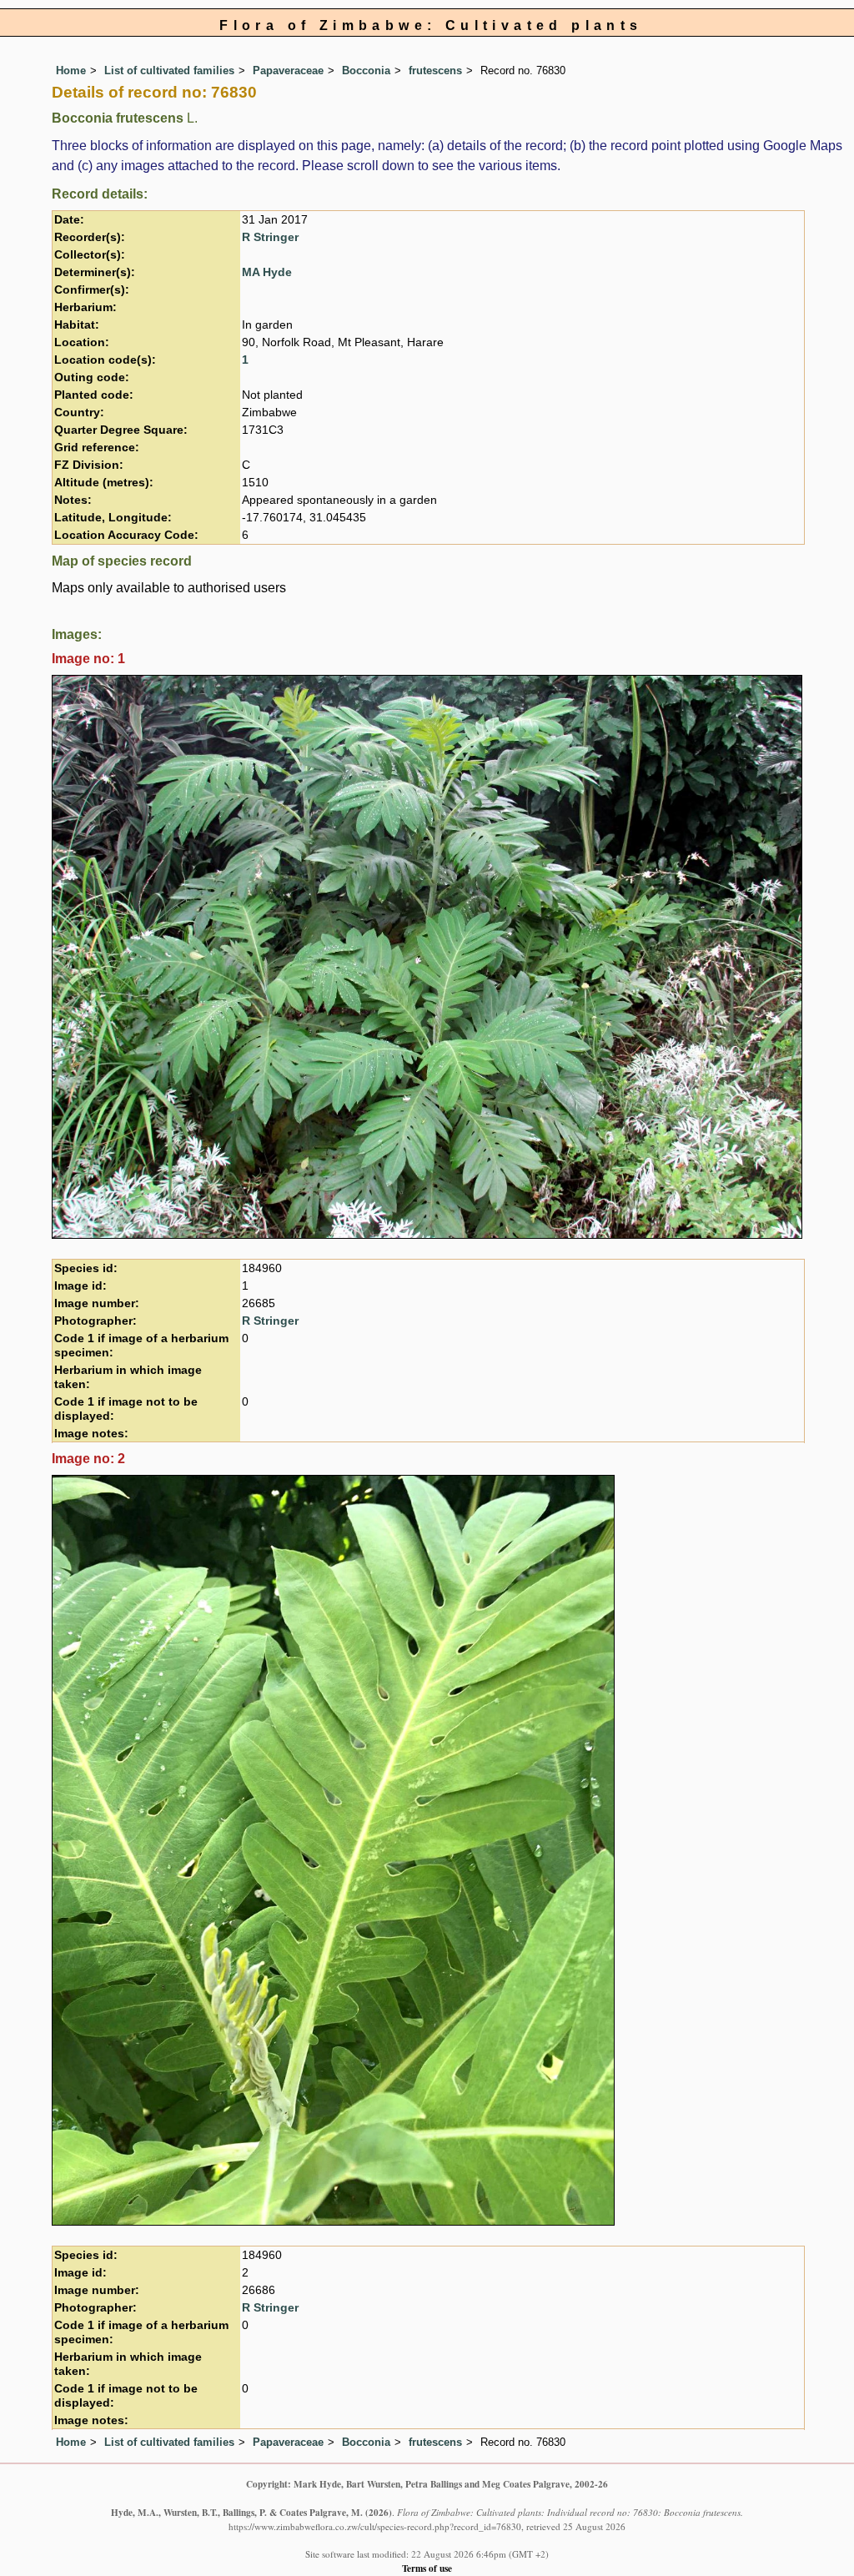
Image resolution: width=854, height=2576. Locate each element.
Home (71, 70)
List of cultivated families (169, 70)
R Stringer (270, 237)
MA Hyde (267, 272)
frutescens (435, 70)
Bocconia (366, 70)
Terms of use (427, 2568)
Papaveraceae (288, 70)
